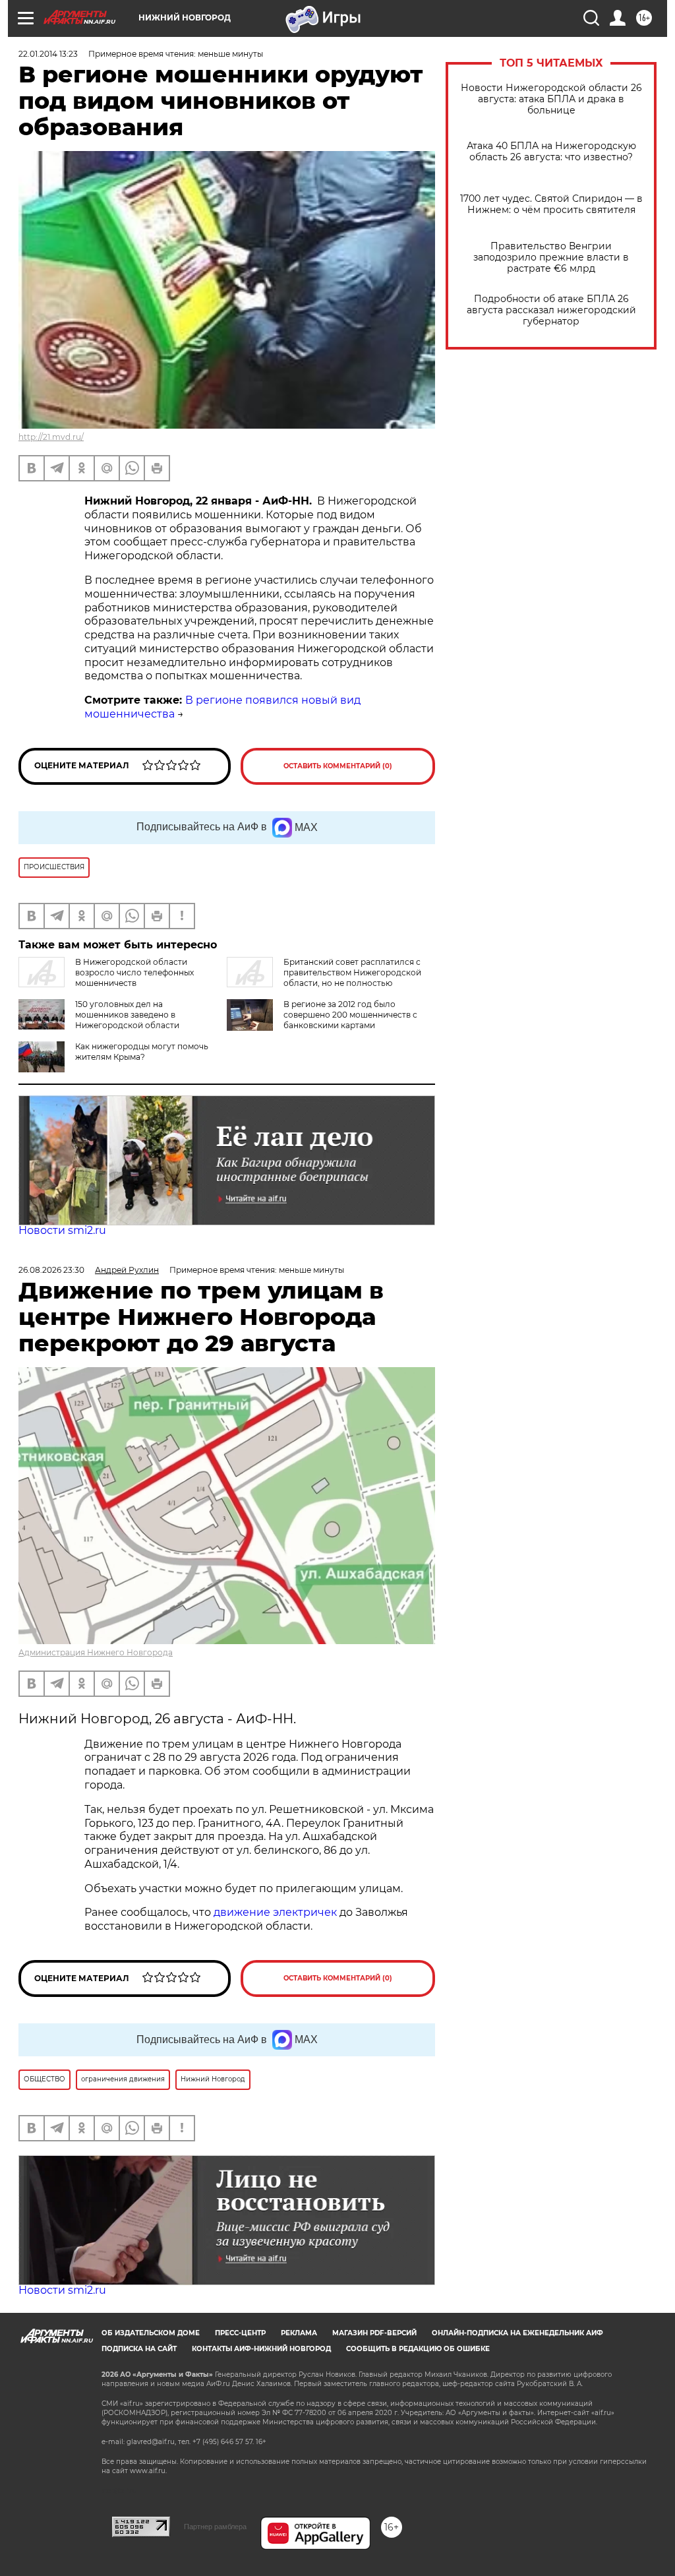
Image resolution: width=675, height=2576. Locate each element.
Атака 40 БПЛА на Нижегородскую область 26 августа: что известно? (551, 152)
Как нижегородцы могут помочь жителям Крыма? (142, 1052)
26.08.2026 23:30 (51, 1270)
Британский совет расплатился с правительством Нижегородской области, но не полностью (352, 972)
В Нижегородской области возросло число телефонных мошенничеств (134, 972)
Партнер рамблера (215, 2527)
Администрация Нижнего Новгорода (96, 1652)
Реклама (299, 2333)
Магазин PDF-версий (374, 2333)
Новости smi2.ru (62, 1230)
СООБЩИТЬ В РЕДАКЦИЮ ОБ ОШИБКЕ (418, 2349)
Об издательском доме (151, 2333)
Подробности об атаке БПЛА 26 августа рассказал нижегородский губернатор (551, 310)
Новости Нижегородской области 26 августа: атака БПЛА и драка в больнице (551, 99)
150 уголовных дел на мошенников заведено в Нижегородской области (127, 1015)
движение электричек (275, 1912)
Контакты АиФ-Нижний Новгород (261, 2349)
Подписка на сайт (139, 2349)
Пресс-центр (240, 2333)
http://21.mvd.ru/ (51, 437)
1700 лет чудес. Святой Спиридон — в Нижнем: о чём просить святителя (551, 204)
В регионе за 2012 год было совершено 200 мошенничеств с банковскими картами (350, 1015)
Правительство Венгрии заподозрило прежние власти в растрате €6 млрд (551, 258)
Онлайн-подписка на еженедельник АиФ (517, 2333)
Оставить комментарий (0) (338, 766)
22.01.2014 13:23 (48, 54)
